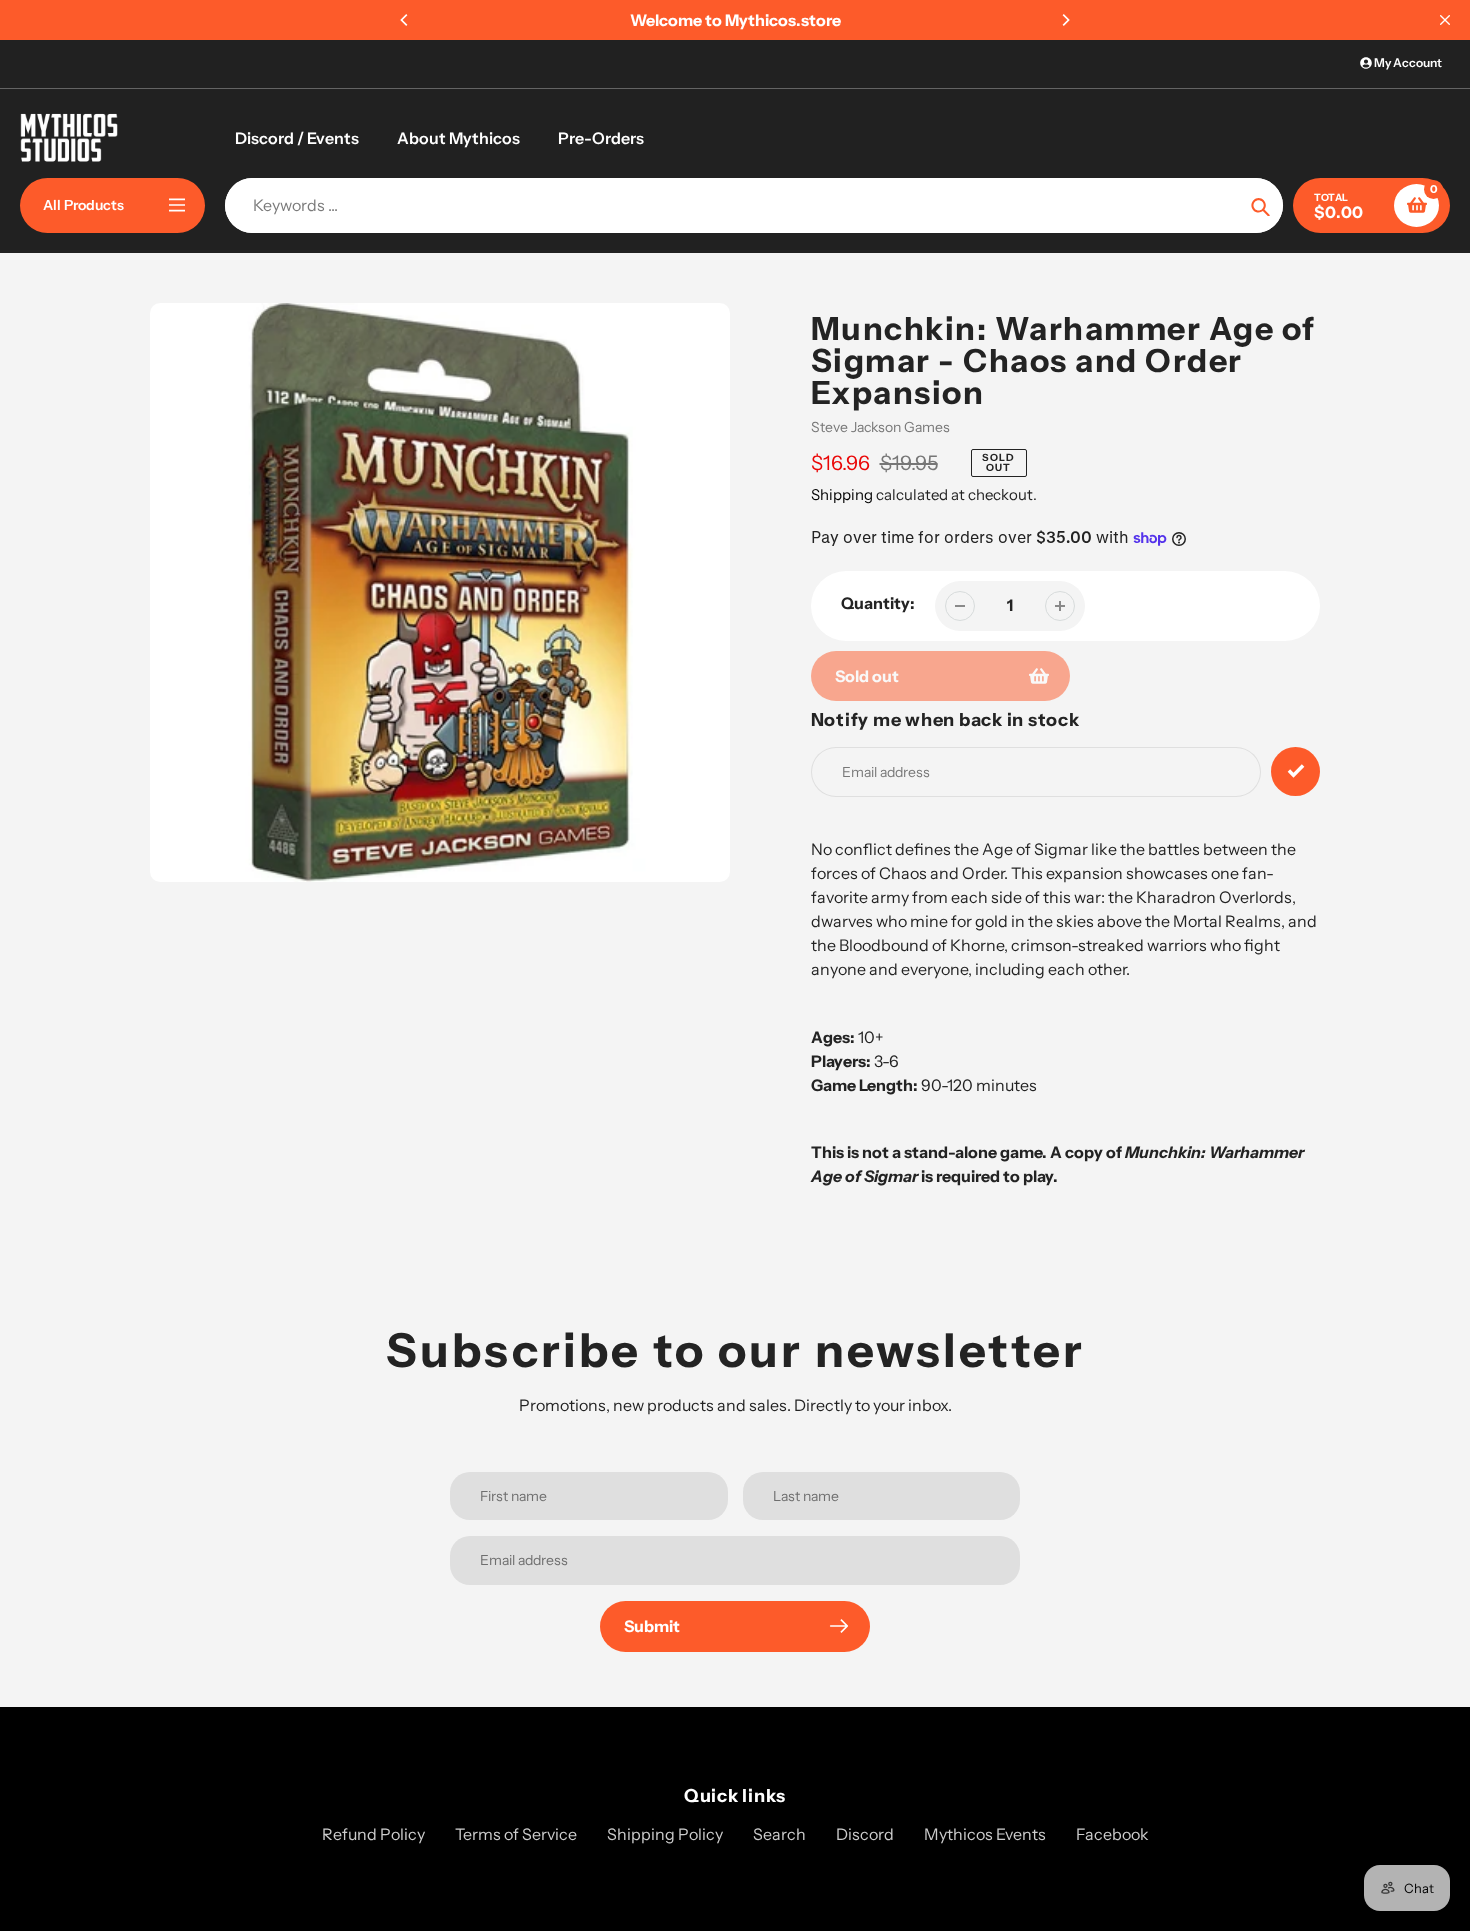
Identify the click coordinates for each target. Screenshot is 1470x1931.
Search (779, 1834)
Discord (865, 1834)
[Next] (1065, 20)
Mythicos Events (985, 1834)
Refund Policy (373, 1834)
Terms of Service (516, 1834)
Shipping (842, 494)
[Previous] (405, 20)
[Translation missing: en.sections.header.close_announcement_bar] (1445, 20)
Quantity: (878, 603)
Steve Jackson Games (880, 427)
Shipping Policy (665, 1834)
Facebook (1112, 1834)
